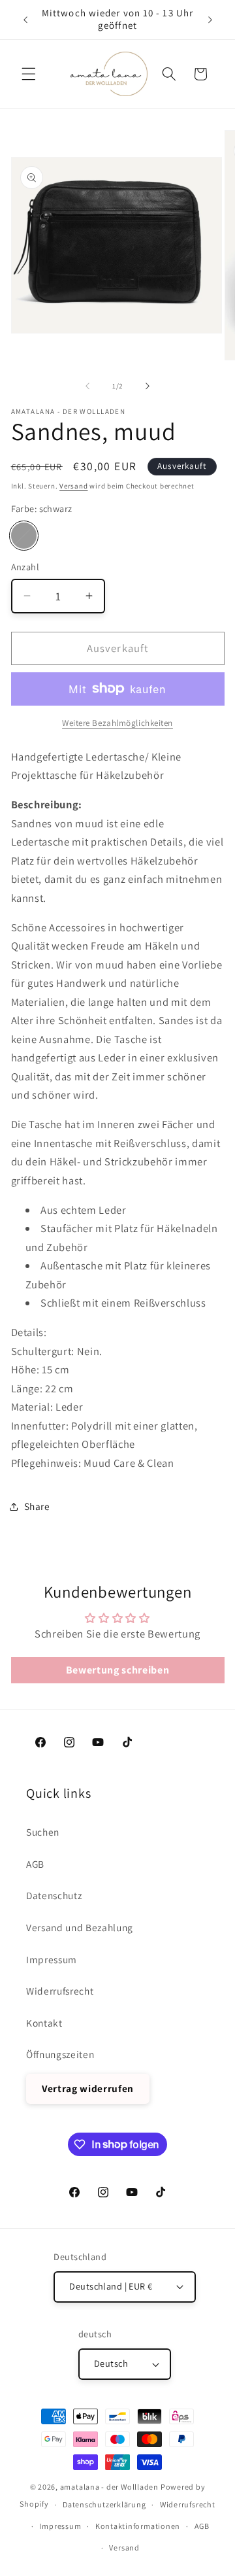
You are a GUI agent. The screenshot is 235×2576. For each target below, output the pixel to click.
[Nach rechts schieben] (148, 386)
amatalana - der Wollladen (109, 2487)
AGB (35, 1864)
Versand (73, 486)
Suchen (43, 1832)
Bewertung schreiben (118, 1670)
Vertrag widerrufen (88, 2088)
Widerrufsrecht (60, 1991)
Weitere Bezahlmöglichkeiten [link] (117, 723)
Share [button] (37, 1506)
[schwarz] (24, 536)
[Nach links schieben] (87, 386)
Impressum (52, 1959)
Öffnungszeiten (60, 2054)
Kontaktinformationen (138, 2526)
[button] (29, 74)
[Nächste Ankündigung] (210, 20)
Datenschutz (54, 1895)
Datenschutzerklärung (104, 2504)
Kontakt (44, 2023)
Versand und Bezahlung (80, 1927)
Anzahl (25, 567)
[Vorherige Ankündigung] (25, 20)
